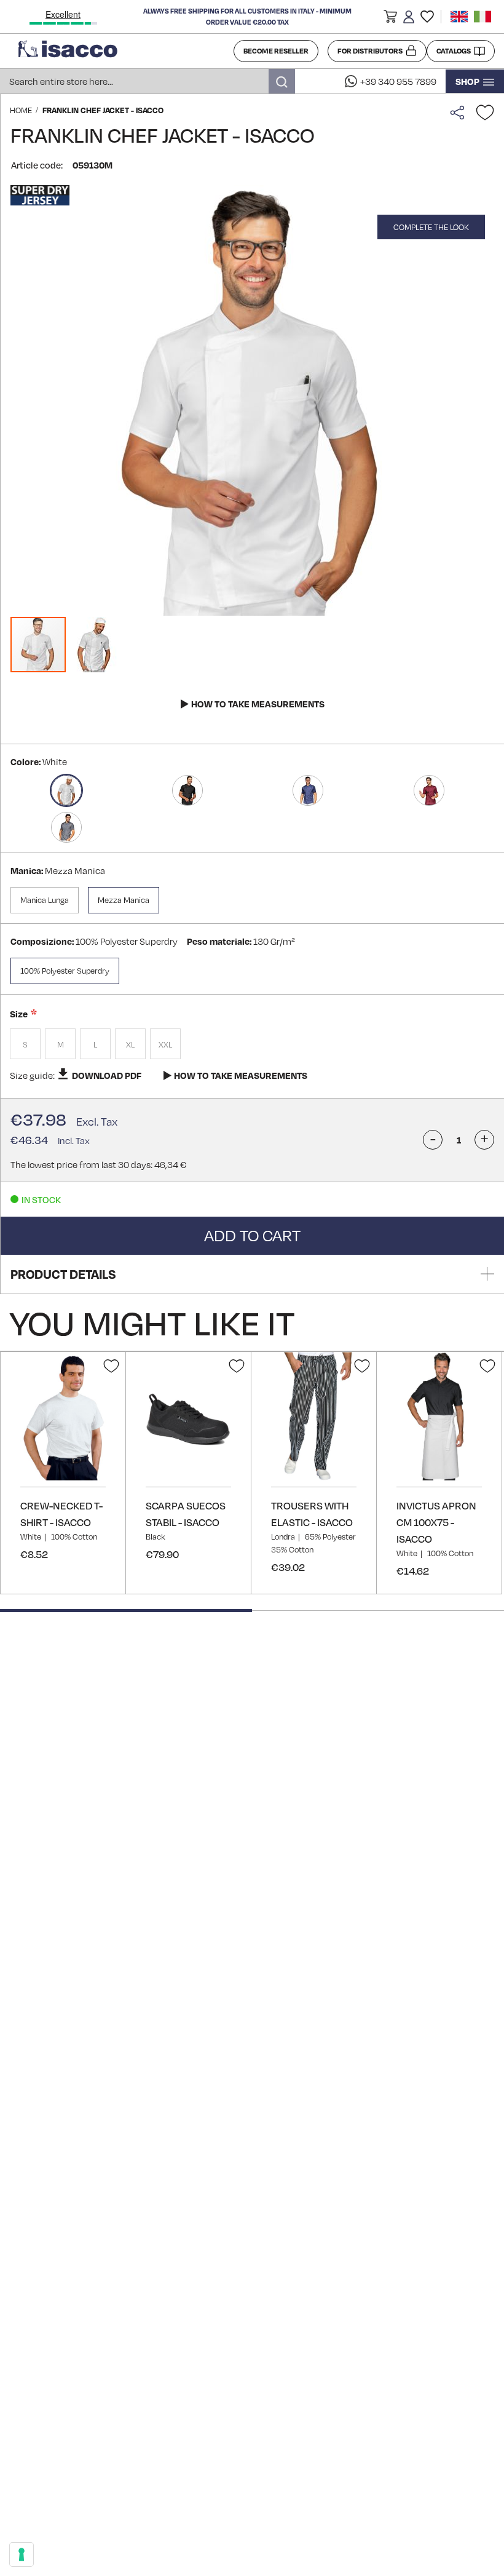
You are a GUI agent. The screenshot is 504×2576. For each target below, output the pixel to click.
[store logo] (121, 51)
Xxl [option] (165, 1044)
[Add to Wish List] (485, 113)
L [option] (95, 1044)
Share (460, 113)
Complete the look (431, 227)
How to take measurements (258, 704)
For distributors (370, 51)
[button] (390, 18)
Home (21, 110)
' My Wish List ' (427, 17)
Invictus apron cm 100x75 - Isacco (436, 1522)
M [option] (61, 1044)
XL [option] (130, 1044)
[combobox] (148, 81)
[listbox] (252, 1045)
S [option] (25, 1044)
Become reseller (276, 51)
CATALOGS (454, 51)
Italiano (482, 17)
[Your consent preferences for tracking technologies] (22, 2554)
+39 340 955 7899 (398, 81)
